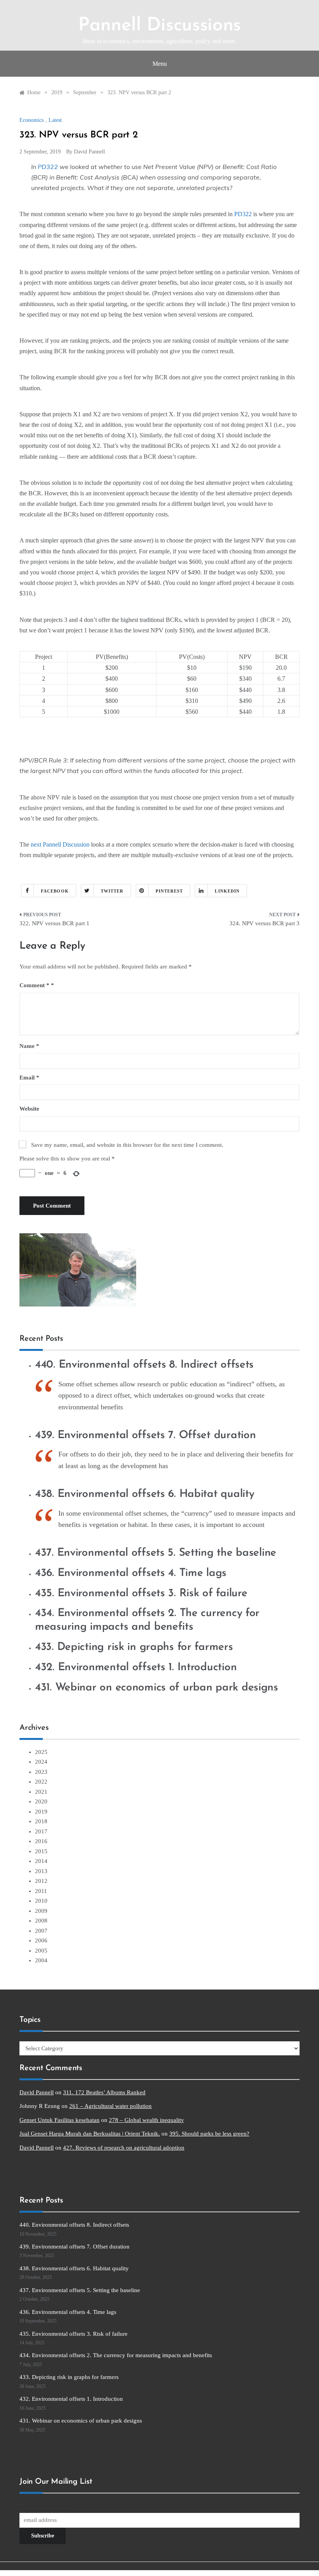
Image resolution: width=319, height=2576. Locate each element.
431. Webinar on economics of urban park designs (157, 1688)
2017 (41, 1831)
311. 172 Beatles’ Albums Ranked (104, 2092)
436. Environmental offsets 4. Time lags (131, 1573)
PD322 (48, 167)
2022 (41, 1782)
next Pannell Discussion (60, 844)
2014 (41, 1861)
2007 (41, 1931)
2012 (41, 1881)
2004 (41, 1960)
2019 (41, 1812)
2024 (41, 1762)
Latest (55, 120)
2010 (41, 1901)
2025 (41, 1752)
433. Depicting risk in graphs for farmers (134, 1647)
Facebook (55, 891)
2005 (41, 1951)
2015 (41, 1851)
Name (29, 1046)
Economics (32, 120)
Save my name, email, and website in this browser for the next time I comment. (127, 1145)
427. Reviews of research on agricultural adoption (124, 2148)
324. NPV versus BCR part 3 (265, 923)
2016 (41, 1841)
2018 (41, 1821)
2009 (41, 1911)
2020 (41, 1801)
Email (29, 1078)
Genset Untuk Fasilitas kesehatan (60, 2120)
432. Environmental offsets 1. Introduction (136, 1667)
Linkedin (227, 891)
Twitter (112, 891)
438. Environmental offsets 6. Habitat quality (145, 1494)
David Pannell (89, 152)
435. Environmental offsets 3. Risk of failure (141, 1593)
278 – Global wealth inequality (146, 2120)
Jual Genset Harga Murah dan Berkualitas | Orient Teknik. (90, 2134)
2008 (41, 1921)
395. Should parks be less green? (209, 2134)
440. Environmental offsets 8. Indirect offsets (144, 1365)
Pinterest (169, 891)
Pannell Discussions (159, 26)
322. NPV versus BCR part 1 (54, 923)
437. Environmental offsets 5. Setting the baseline (156, 1553)
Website (29, 1109)
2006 (41, 1940)
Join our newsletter (42, 2506)
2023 (41, 1772)
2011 (41, 1891)
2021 (41, 1792)
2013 (41, 1871)
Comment (34, 985)
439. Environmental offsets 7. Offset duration (145, 1435)
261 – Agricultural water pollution (110, 2106)
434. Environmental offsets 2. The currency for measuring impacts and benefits (116, 2355)
